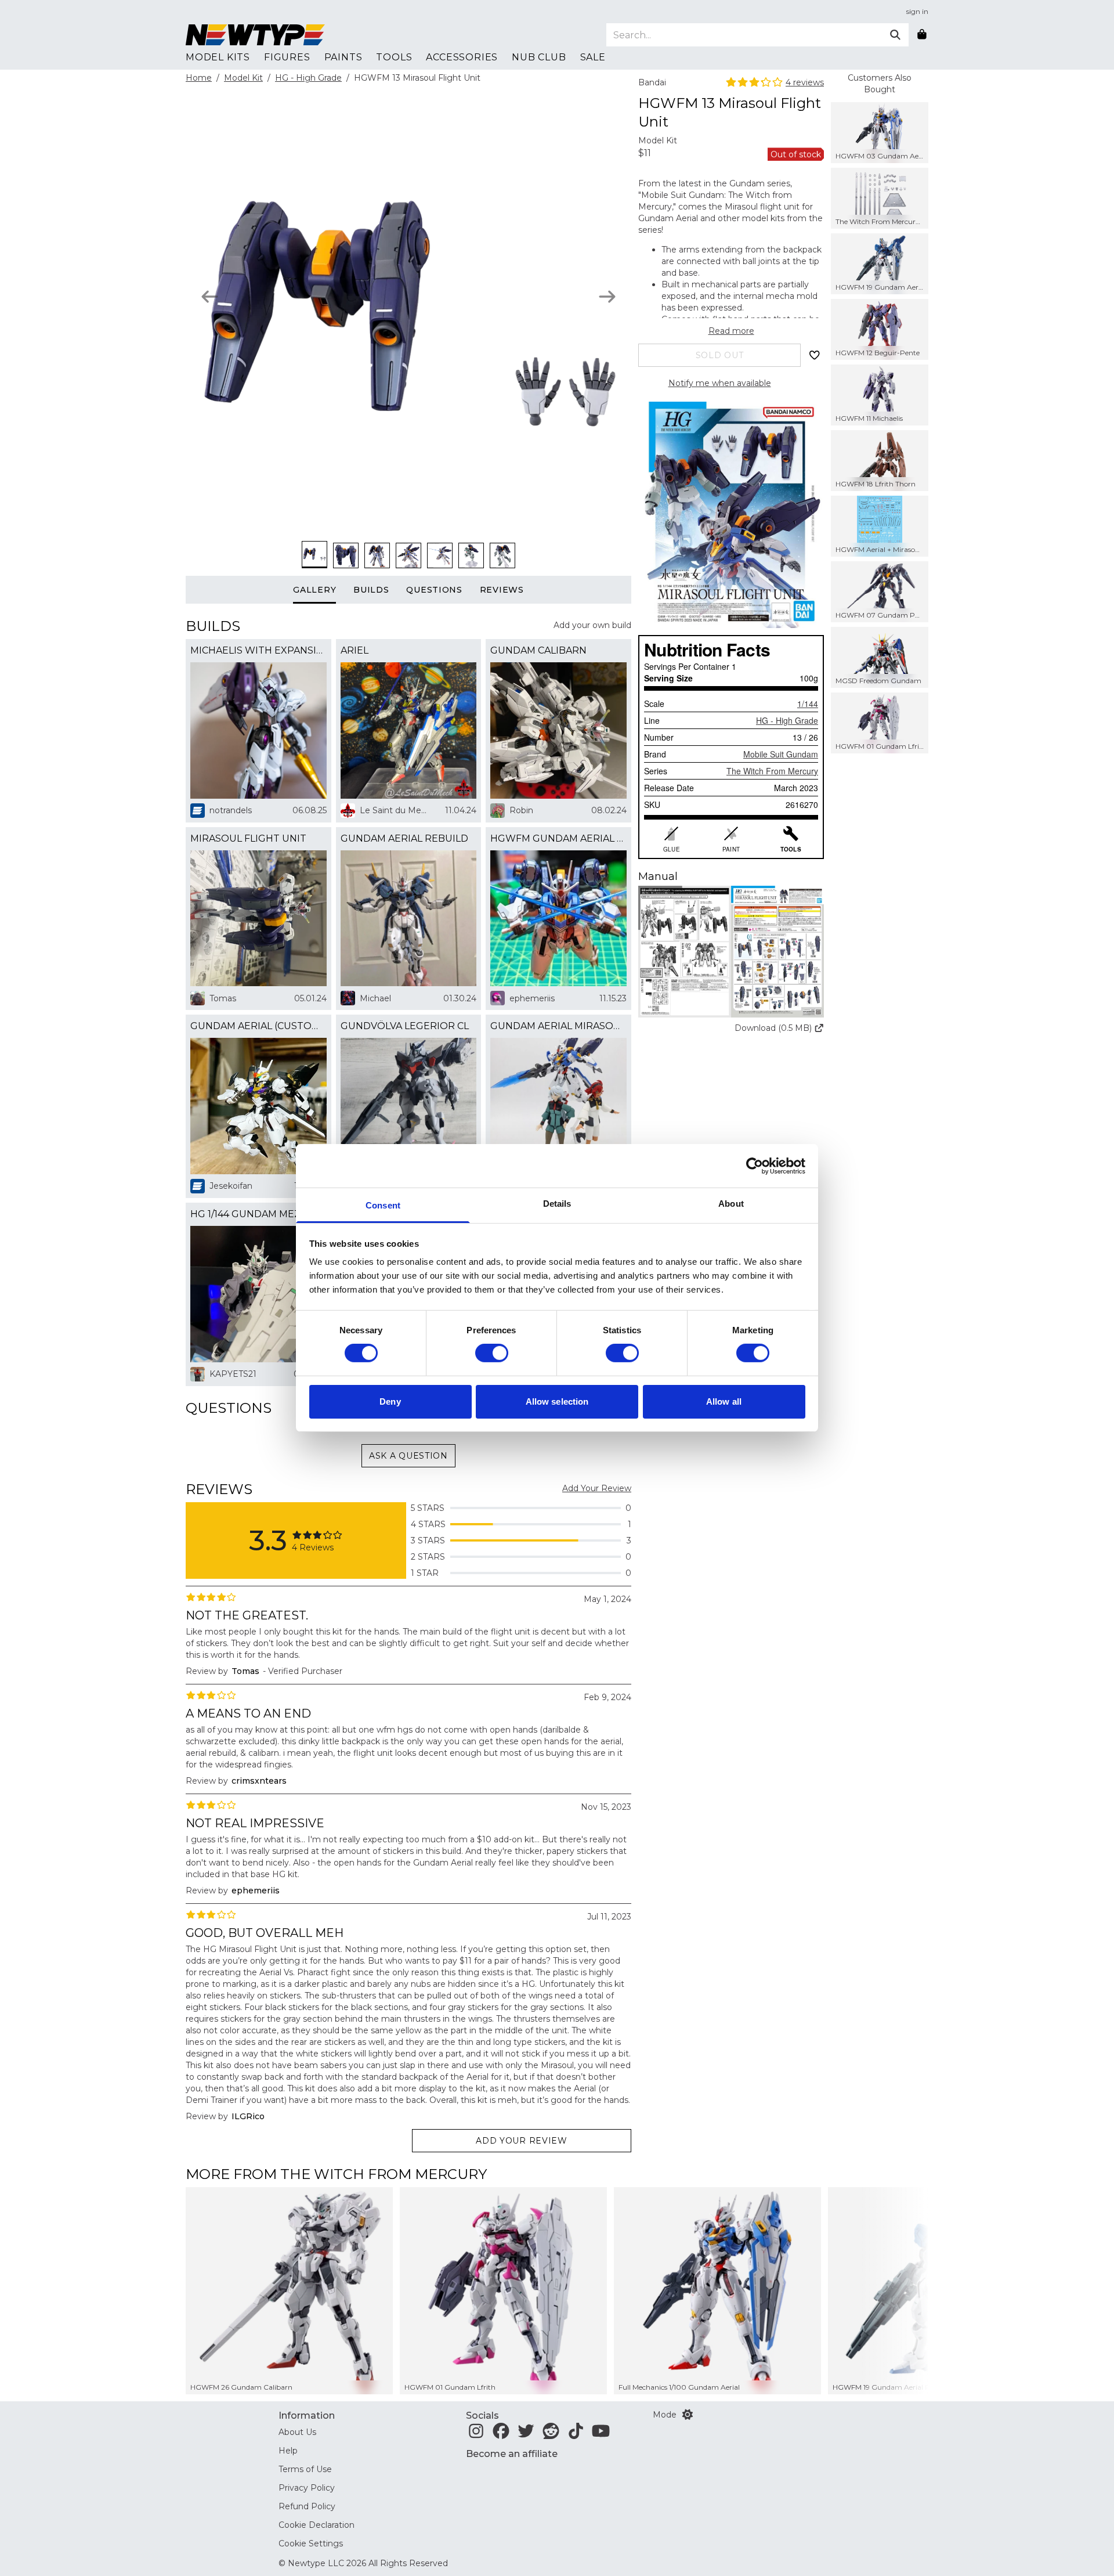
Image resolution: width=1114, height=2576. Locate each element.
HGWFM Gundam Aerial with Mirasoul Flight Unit (558, 838)
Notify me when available (720, 383)
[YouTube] (601, 2434)
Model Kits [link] (218, 57)
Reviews (502, 590)
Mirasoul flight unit (248, 838)
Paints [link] (343, 57)
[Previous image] (210, 297)
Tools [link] (394, 57)
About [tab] (731, 1204)
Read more (731, 331)
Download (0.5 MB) (773, 1028)
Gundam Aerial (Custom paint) (258, 1026)
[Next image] (607, 297)
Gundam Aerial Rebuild (404, 838)
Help (288, 2451)
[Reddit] (551, 2434)
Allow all (724, 1401)
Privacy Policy (307, 2488)
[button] (731, 952)
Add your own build (592, 625)
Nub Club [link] (539, 57)
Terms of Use (305, 2469)
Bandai (652, 82)
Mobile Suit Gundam (781, 754)
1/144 (808, 703)
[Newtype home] (255, 35)
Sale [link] (593, 57)
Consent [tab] (383, 1205)
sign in (917, 11)
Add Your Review (597, 1488)
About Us (297, 2432)
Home (199, 78)
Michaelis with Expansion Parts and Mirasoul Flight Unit (258, 650)
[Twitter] (526, 2434)
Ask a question (408, 1456)
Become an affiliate (512, 2454)
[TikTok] (576, 2434)
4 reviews (805, 82)
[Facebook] (501, 2434)
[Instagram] (476, 2434)
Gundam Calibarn (538, 650)
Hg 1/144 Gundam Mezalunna (258, 1214)
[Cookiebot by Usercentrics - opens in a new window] (755, 1166)
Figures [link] (287, 57)
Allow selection (557, 1401)
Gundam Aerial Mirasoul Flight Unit (558, 1026)
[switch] (492, 1353)
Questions (434, 590)
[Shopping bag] (922, 35)
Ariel (355, 650)
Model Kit (243, 78)
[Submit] (895, 35)
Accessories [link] (462, 57)
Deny (390, 1401)
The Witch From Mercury (772, 771)
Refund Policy (307, 2506)
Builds (371, 590)
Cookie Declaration (317, 2525)
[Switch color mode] (688, 2415)
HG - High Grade (308, 78)
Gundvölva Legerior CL (405, 1026)
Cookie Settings (311, 2543)
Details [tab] (557, 1204)
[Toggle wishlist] (815, 355)
